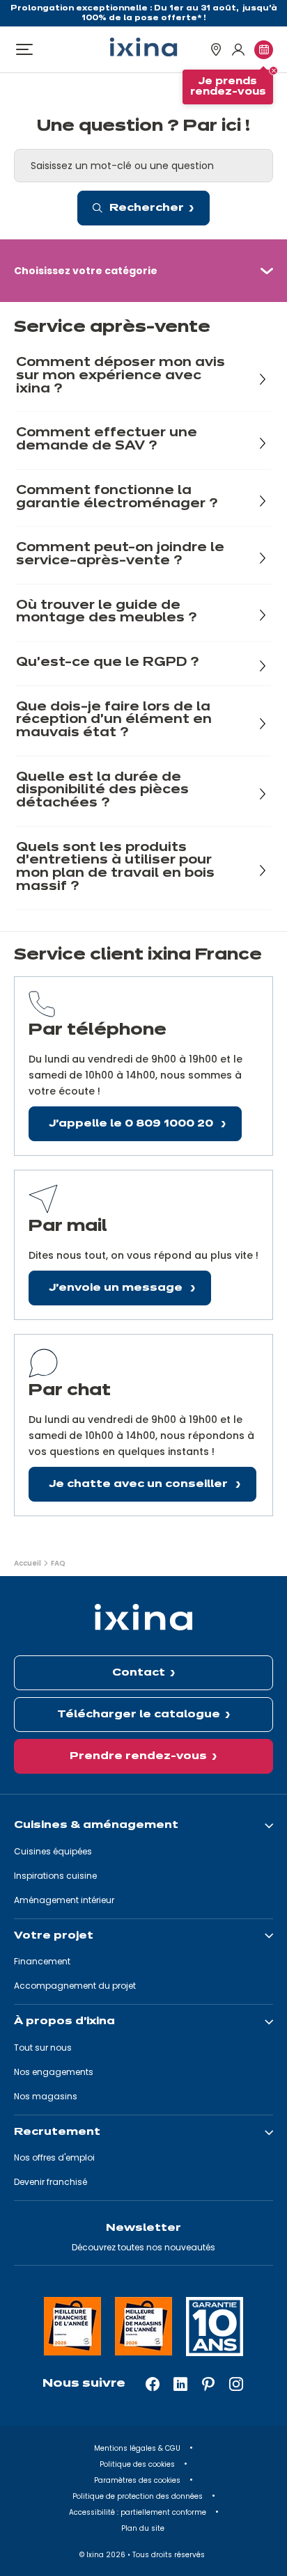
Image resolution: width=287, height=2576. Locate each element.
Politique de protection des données (139, 2496)
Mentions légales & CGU (138, 2448)
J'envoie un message (117, 1288)
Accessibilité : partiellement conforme (139, 2512)
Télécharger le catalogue (139, 1715)
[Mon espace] (238, 50)
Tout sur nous (43, 2048)
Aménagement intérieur (64, 1900)
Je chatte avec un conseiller (140, 1484)
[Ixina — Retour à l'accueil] (143, 47)
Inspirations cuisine (55, 1876)
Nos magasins (46, 2096)
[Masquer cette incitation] (273, 71)
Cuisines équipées (53, 1851)
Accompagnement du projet (75, 1986)
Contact (139, 1673)
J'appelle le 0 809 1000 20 (132, 1124)
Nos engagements (54, 2072)
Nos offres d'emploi (54, 2157)
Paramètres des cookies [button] (138, 2480)
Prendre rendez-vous (138, 1756)
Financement (42, 1961)
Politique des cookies (138, 2464)
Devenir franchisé (51, 2182)
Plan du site (144, 2528)
